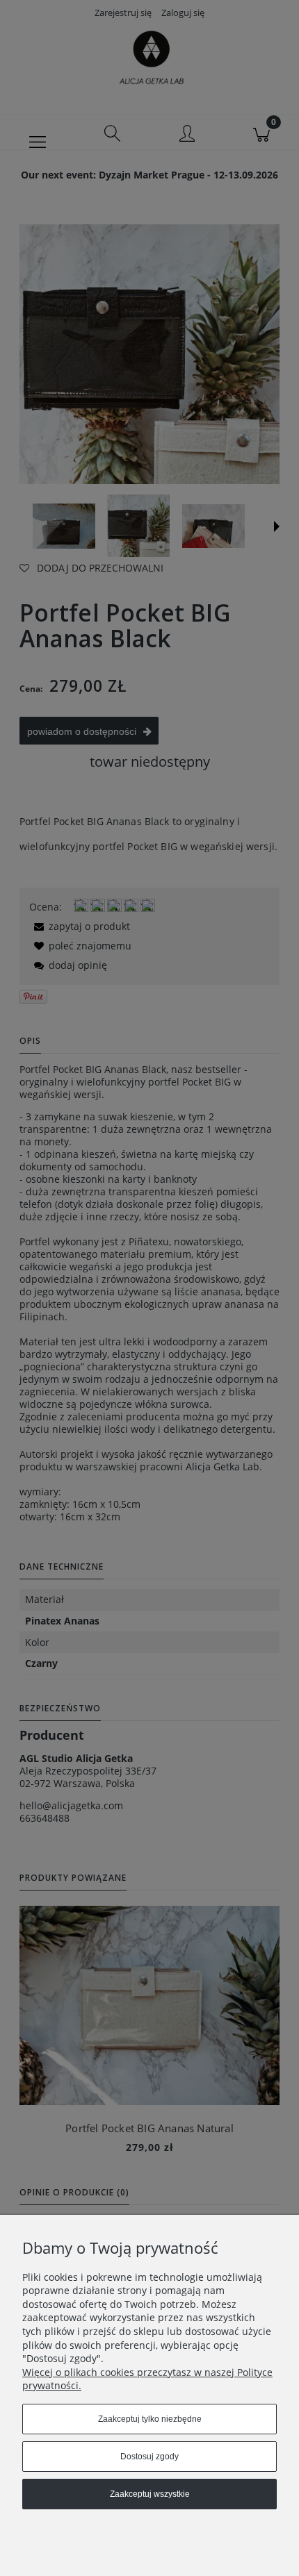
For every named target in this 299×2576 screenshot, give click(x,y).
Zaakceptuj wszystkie (150, 2494)
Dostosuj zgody (149, 2457)
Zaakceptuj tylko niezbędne (150, 2419)
